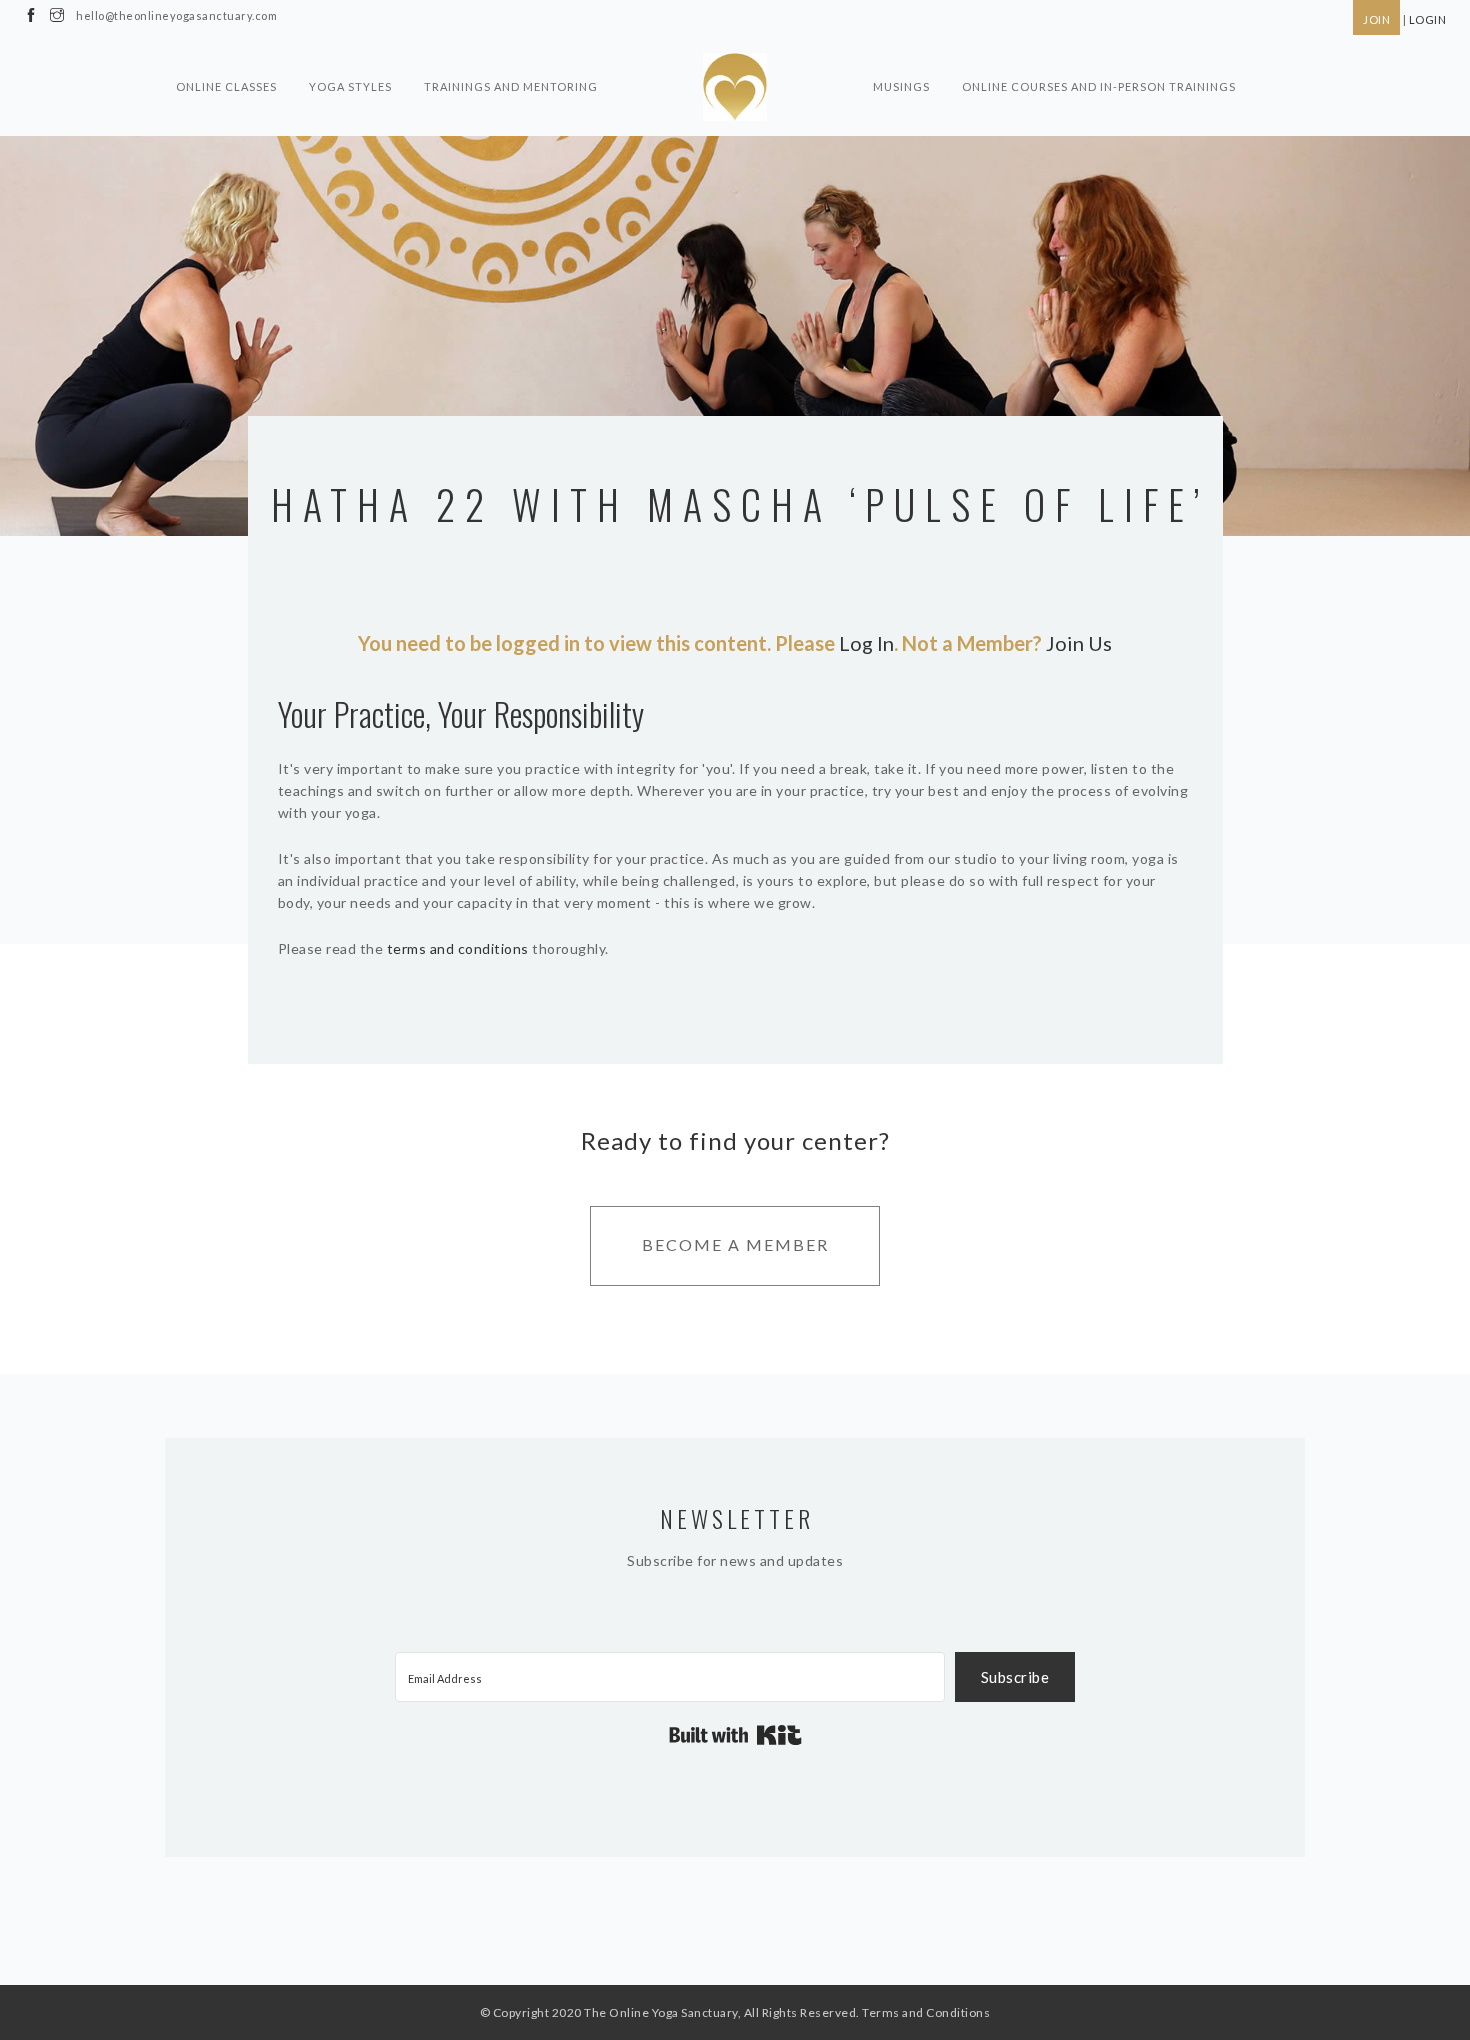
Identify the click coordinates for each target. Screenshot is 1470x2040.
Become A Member (735, 1244)
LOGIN (1428, 19)
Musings (901, 86)
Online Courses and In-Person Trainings (1099, 86)
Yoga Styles (350, 86)
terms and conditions (458, 948)
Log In (866, 643)
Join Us (1079, 643)
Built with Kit (735, 1735)
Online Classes (226, 86)
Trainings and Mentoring (511, 86)
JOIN (1376, 19)
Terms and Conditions (926, 2012)
